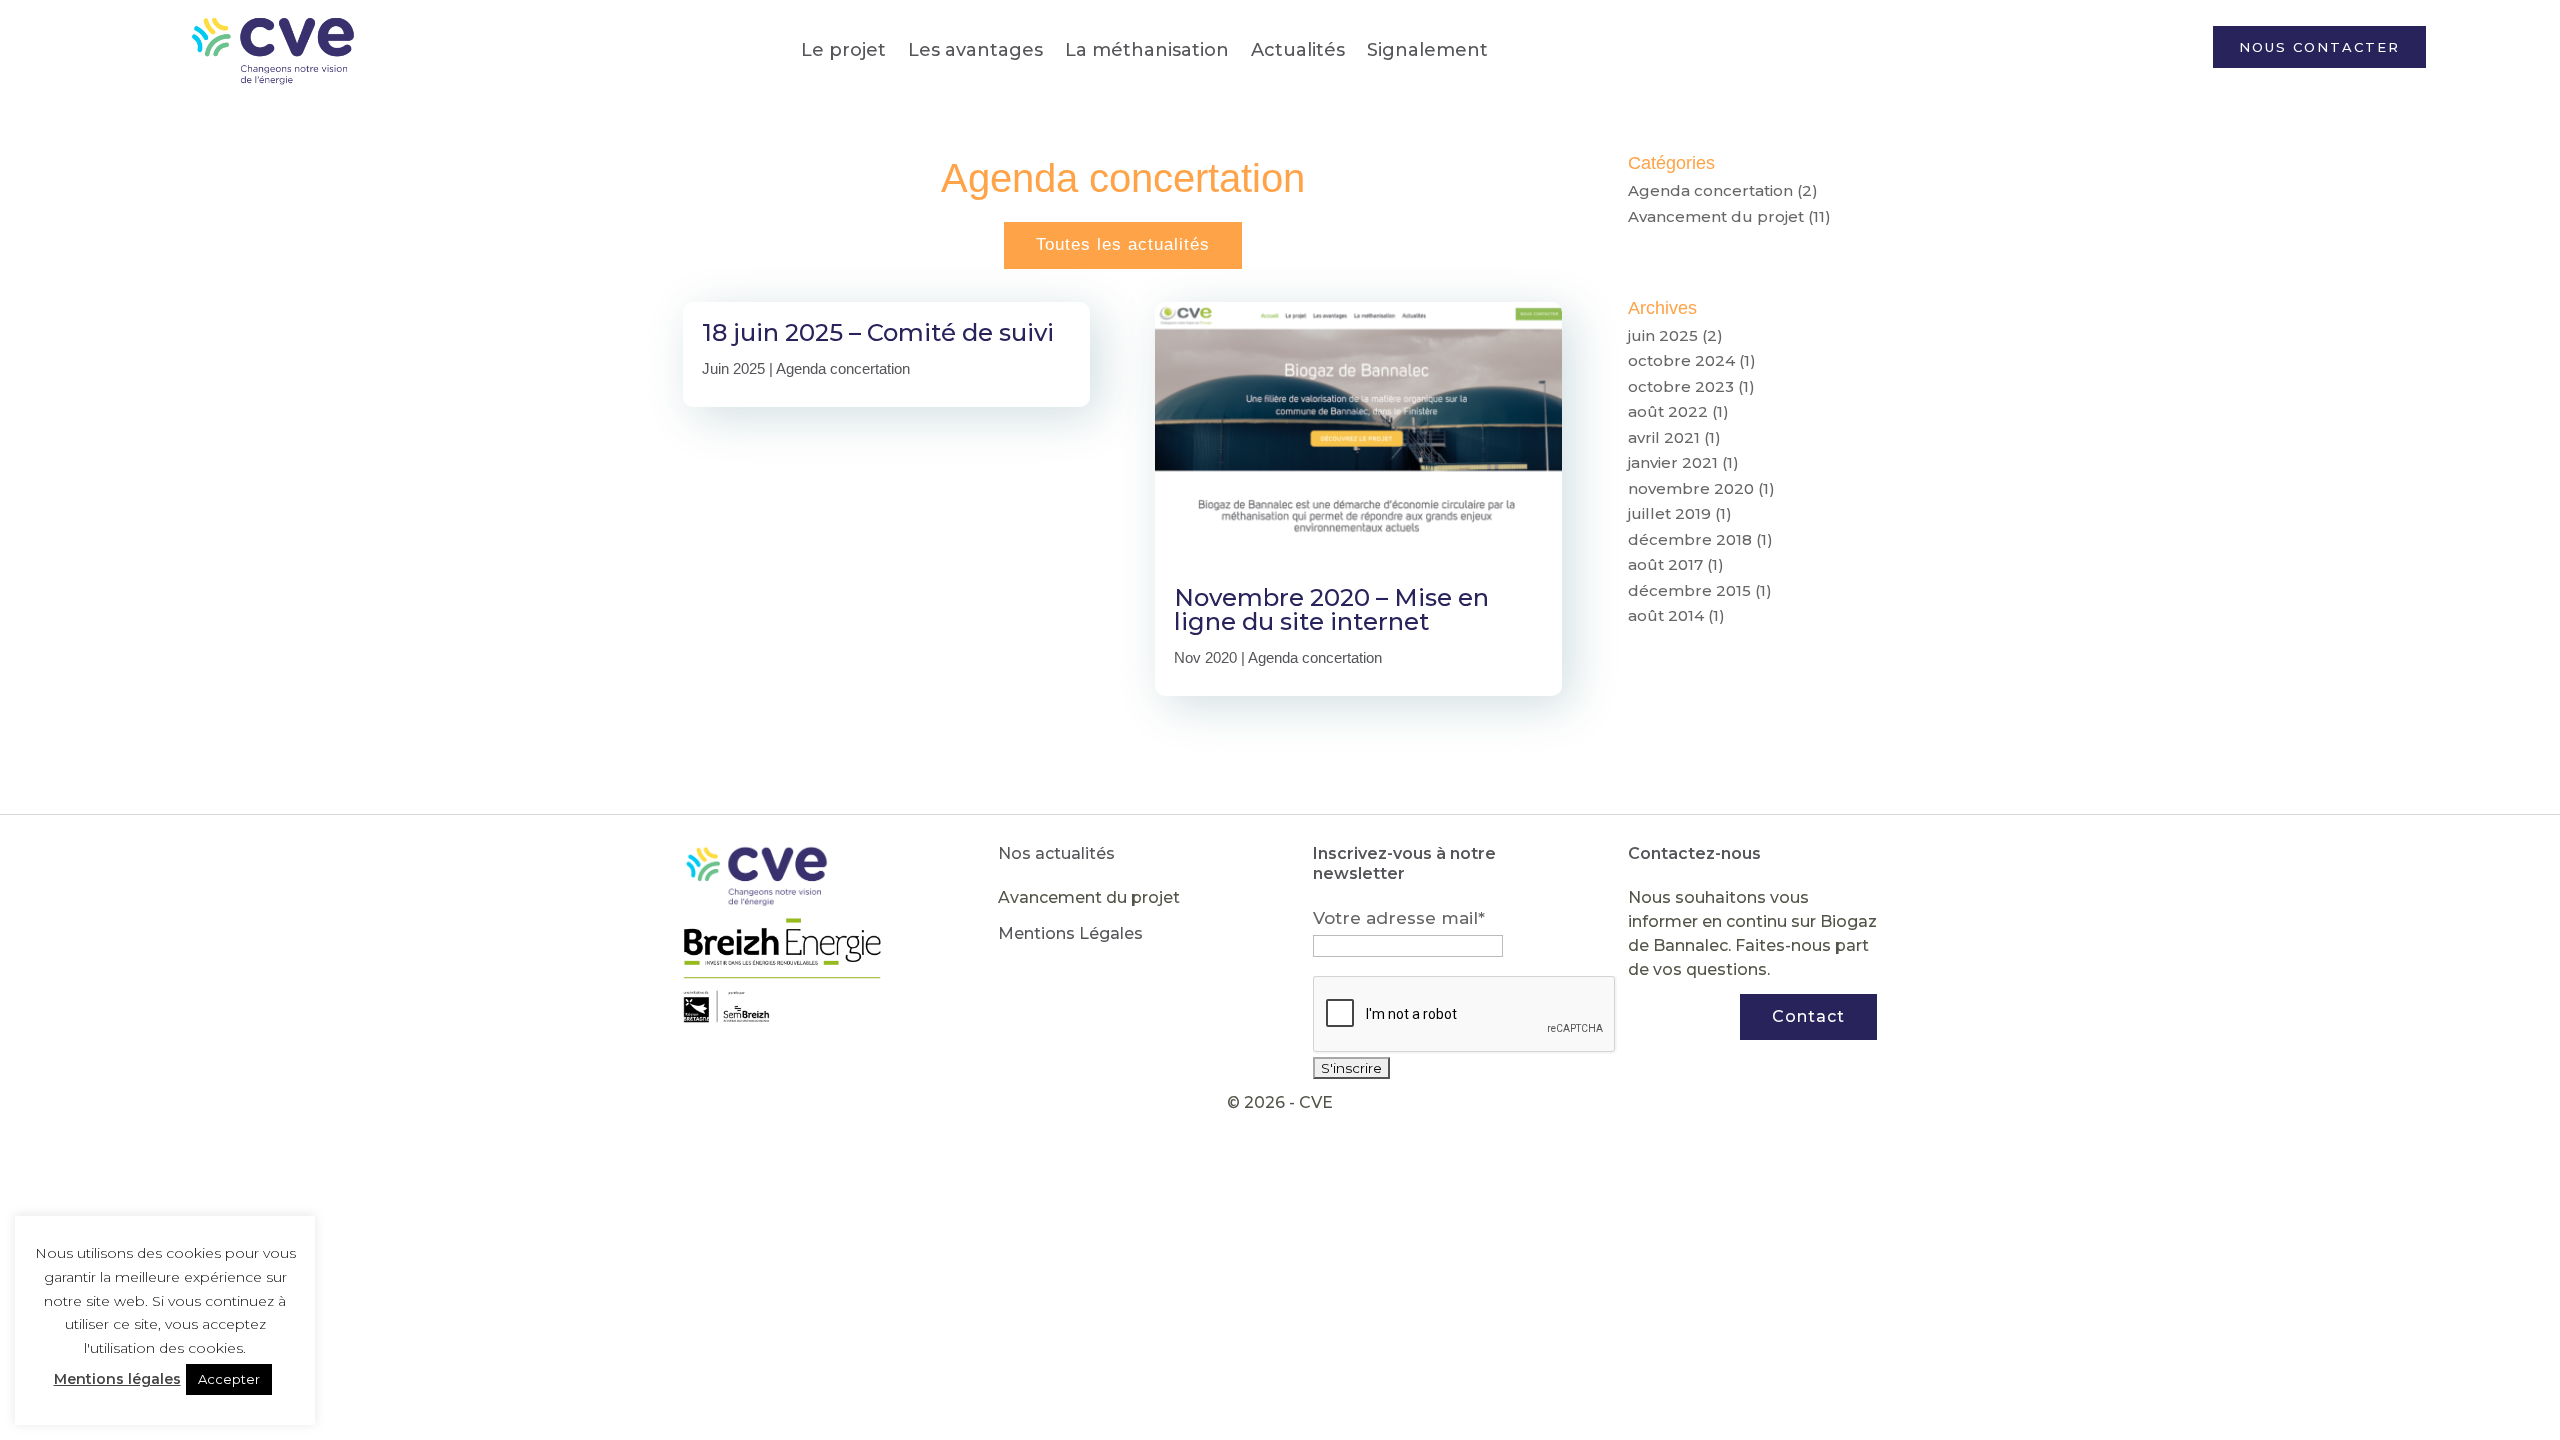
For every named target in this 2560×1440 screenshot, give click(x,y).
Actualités (1298, 50)
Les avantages (975, 50)
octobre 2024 (1681, 360)
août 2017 (1665, 564)
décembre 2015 (1689, 590)
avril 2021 (1664, 437)
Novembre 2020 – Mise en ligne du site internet (1331, 609)
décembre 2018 (1690, 539)
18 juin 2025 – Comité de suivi (878, 332)
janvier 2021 (1673, 462)
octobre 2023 (1681, 386)
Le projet (843, 50)
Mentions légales (117, 1379)
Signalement (1427, 50)
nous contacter (2319, 47)
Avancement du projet (1716, 216)
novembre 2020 (1691, 488)
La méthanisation (1147, 50)
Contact (1808, 1016)
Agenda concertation (843, 368)
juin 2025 (1663, 335)
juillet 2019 (1669, 513)
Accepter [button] (229, 1379)
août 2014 (1666, 615)
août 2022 (1668, 411)
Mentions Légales (1070, 933)
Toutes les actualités (1123, 244)
